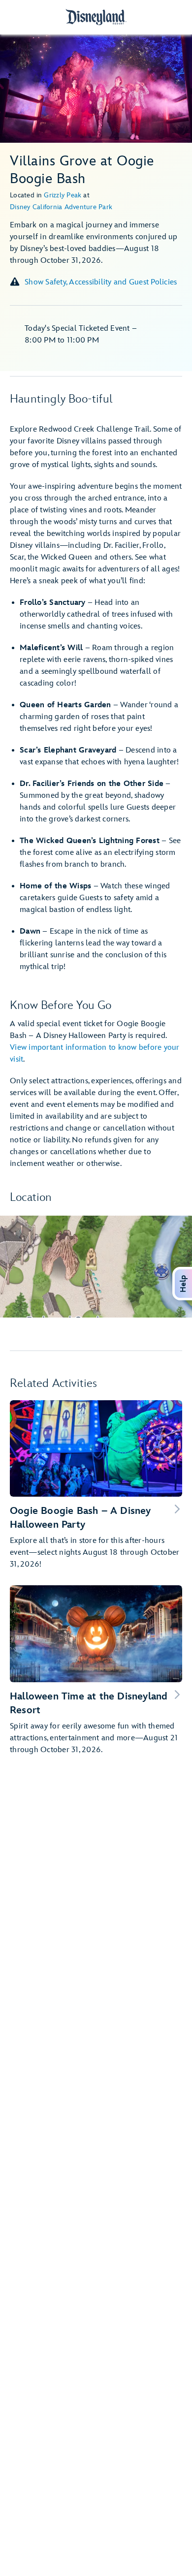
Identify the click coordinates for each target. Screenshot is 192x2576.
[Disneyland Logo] (96, 17)
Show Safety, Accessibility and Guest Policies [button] (101, 282)
